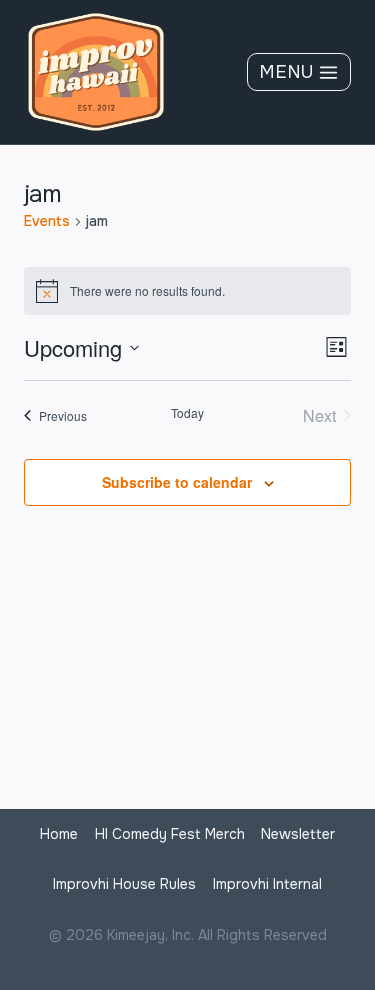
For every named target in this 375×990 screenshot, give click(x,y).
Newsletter (298, 834)
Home (59, 834)
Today (187, 413)
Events (47, 221)
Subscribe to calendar (177, 482)
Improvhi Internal (267, 884)
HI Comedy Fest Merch (170, 834)
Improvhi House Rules (124, 884)
